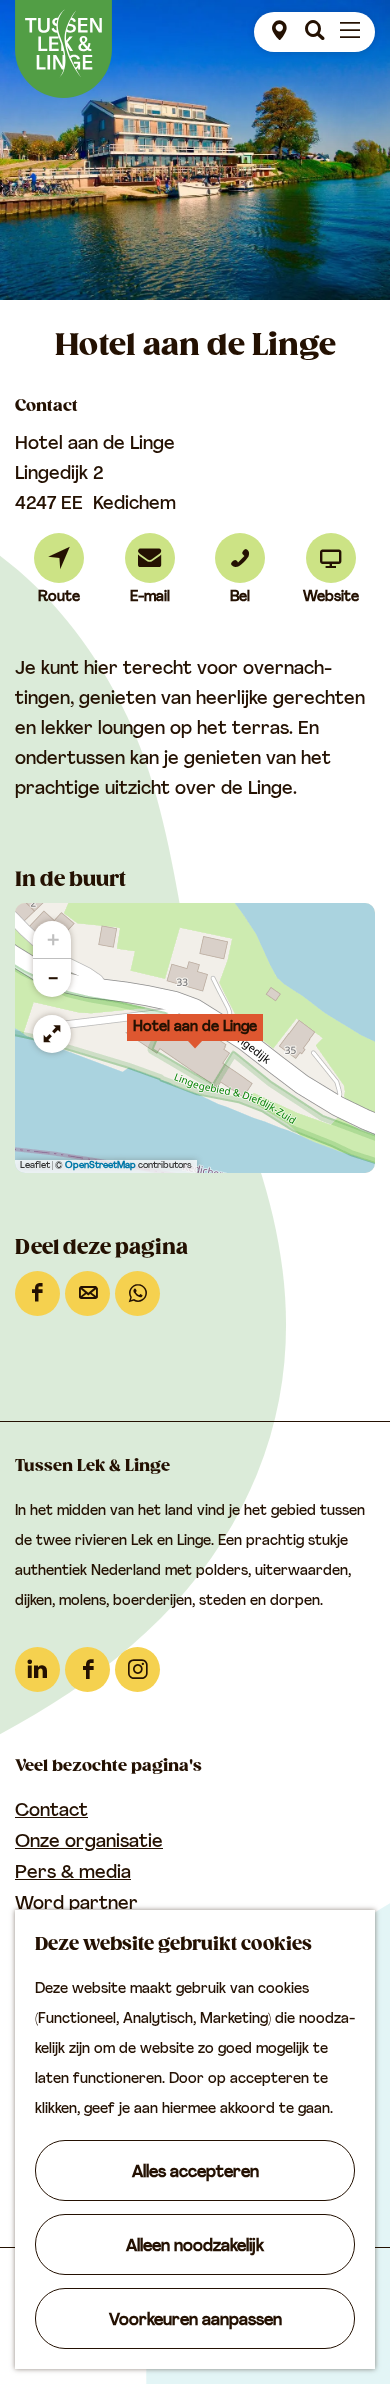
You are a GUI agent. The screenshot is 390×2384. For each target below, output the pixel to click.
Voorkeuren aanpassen (195, 2321)
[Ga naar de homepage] (63, 49)
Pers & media (73, 1874)
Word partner (76, 1905)
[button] (195, 1038)
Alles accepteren (195, 2173)
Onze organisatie (89, 1843)
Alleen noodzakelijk (195, 2247)
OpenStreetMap (100, 1165)
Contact (51, 1812)
